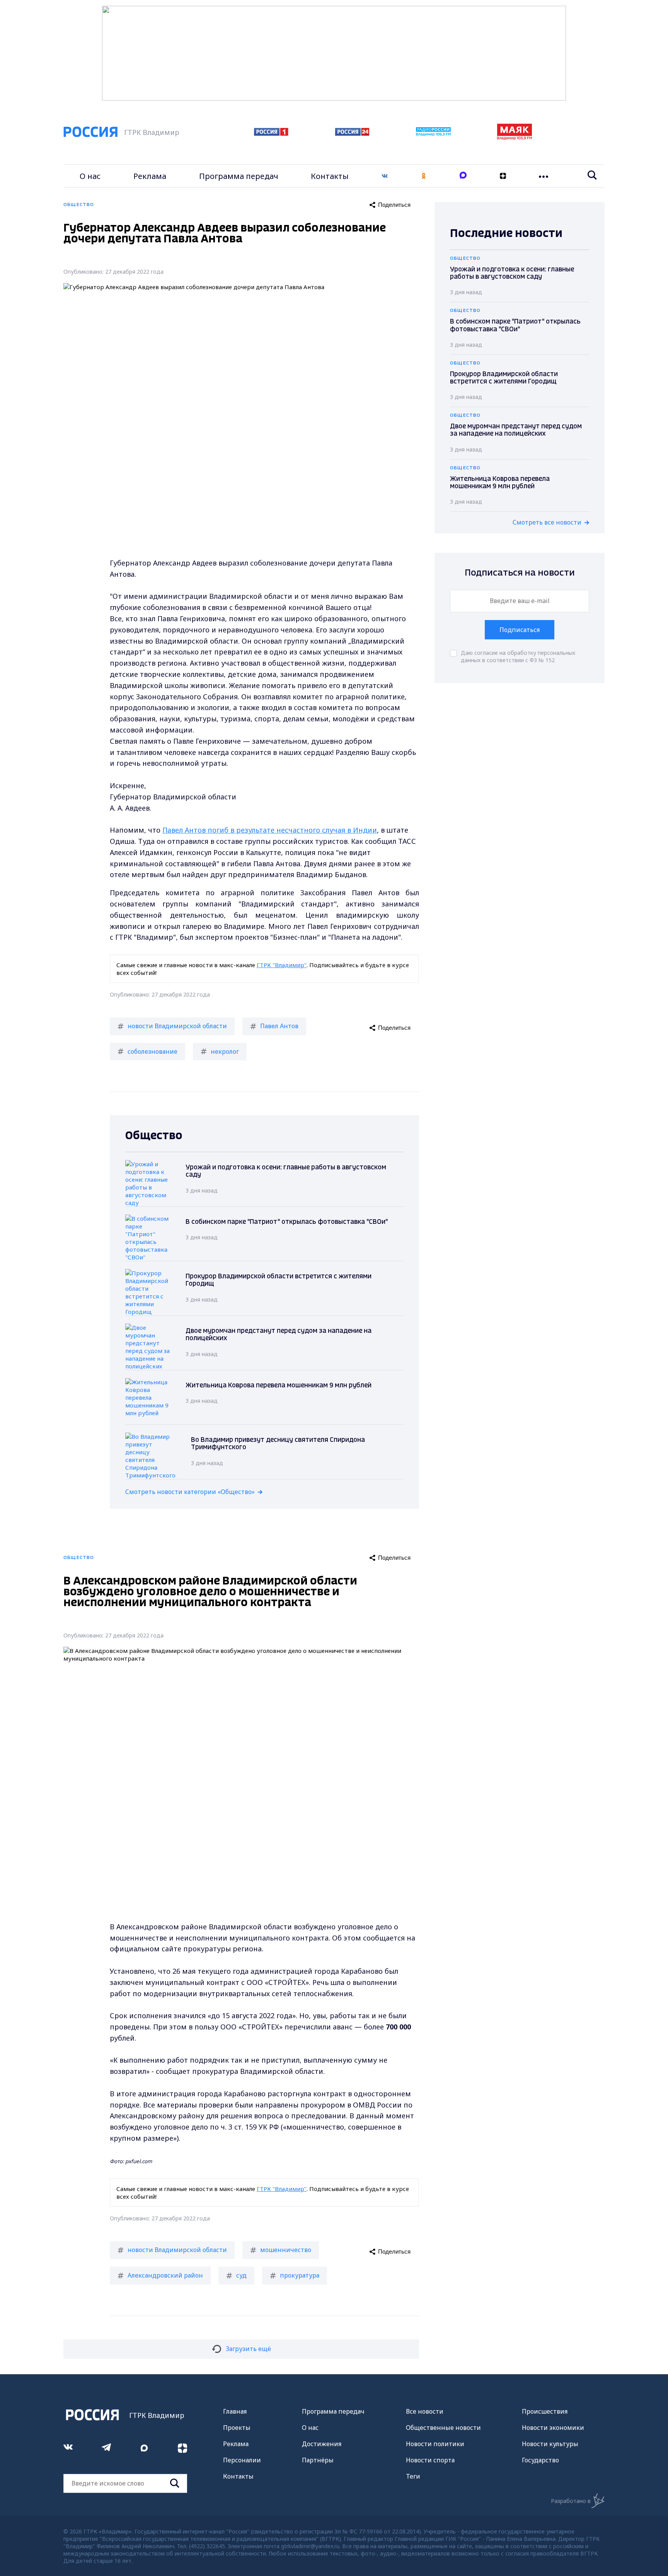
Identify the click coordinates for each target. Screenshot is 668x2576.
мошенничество (286, 2250)
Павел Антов (279, 1026)
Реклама (150, 176)
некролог (225, 1051)
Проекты (237, 2428)
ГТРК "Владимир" (282, 965)
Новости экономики (553, 2428)
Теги (413, 2476)
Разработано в (571, 2501)
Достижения (322, 2444)
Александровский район (165, 2275)
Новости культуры (550, 2444)
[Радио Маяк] (515, 138)
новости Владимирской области (177, 1026)
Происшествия (545, 2411)
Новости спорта (430, 2460)
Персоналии (242, 2460)
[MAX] (463, 176)
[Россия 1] (271, 133)
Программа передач (239, 176)
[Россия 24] (352, 133)
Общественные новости (443, 2428)
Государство (540, 2460)
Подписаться (520, 630)
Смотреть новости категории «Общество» (190, 1492)
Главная (235, 2411)
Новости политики (435, 2444)
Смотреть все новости (547, 522)
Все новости (425, 2411)
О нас (90, 176)
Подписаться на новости (520, 573)
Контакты (330, 176)
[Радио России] (433, 134)
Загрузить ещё (248, 2349)
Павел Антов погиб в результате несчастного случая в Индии (270, 830)
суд (241, 2275)
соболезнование (153, 1051)
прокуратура (300, 2275)
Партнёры (318, 2460)
